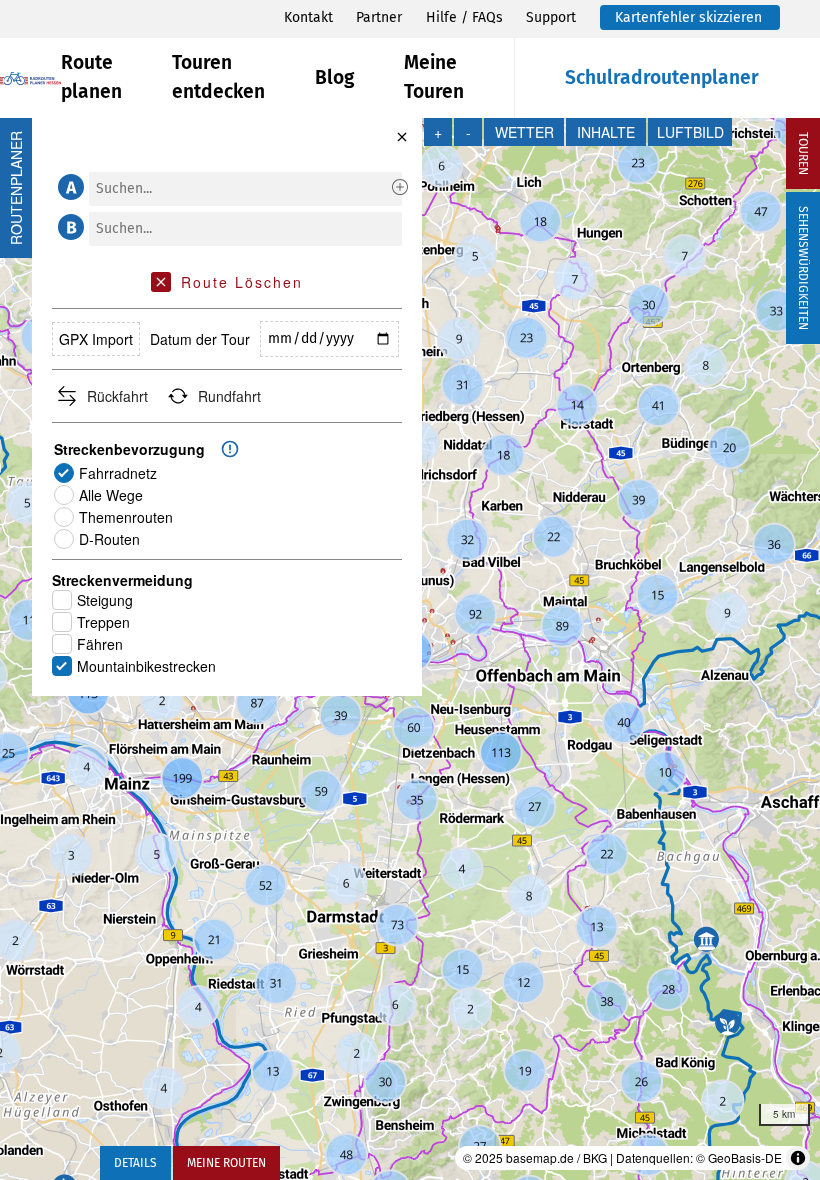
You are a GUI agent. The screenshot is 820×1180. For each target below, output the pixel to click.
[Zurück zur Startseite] (30, 78)
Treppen (103, 622)
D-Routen (109, 539)
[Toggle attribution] (798, 1158)
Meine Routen (226, 1163)
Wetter (524, 132)
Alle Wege (111, 495)
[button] (68, 187)
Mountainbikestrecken (146, 666)
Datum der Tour (200, 339)
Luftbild (690, 132)
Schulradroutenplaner (662, 77)
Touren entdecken (218, 77)
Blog (334, 77)
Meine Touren (434, 77)
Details (135, 1163)
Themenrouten (126, 517)
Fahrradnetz (118, 473)
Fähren (100, 644)
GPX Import (96, 339)
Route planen (91, 77)
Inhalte (606, 132)
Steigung (105, 600)
